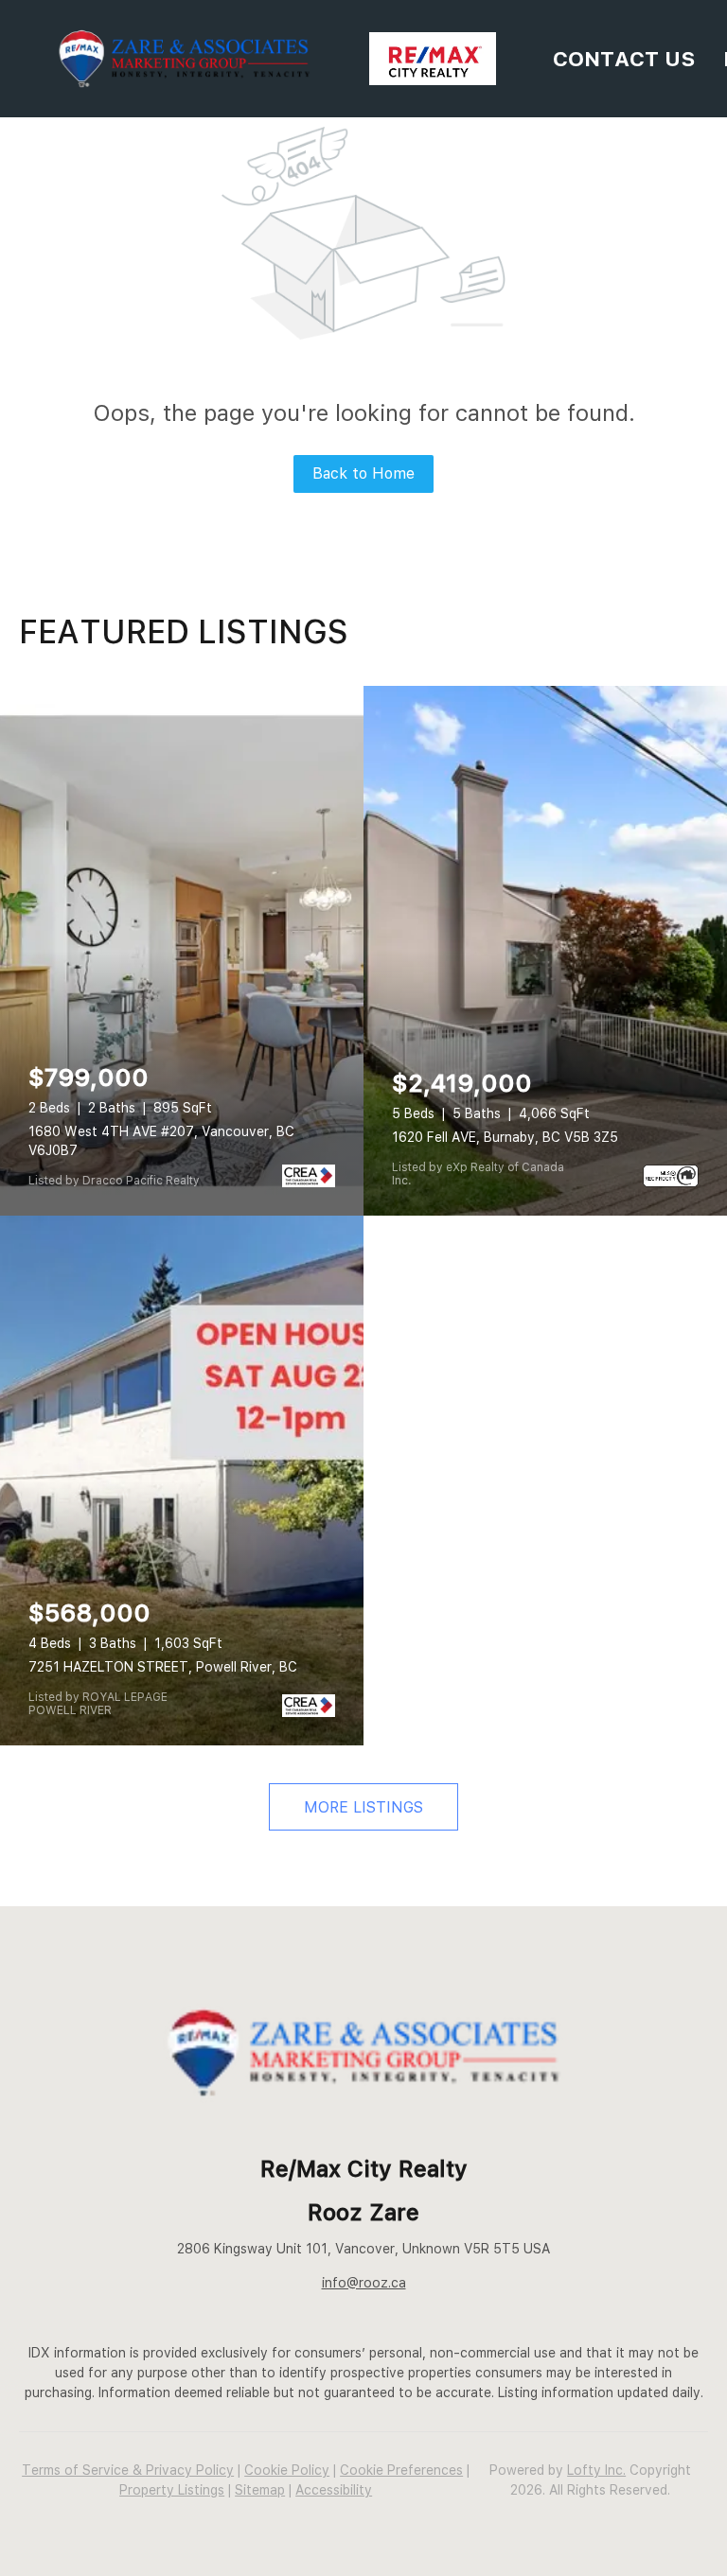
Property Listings (172, 2490)
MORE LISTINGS (363, 1807)
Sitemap (260, 2490)
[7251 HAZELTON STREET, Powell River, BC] (182, 1481)
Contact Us (624, 59)
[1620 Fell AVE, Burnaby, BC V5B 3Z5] (545, 951)
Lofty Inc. (596, 2470)
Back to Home (363, 473)
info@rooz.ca (364, 2283)
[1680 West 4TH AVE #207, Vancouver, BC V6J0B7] (182, 951)
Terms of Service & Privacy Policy (128, 2470)
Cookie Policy (287, 2470)
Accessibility (334, 2490)
